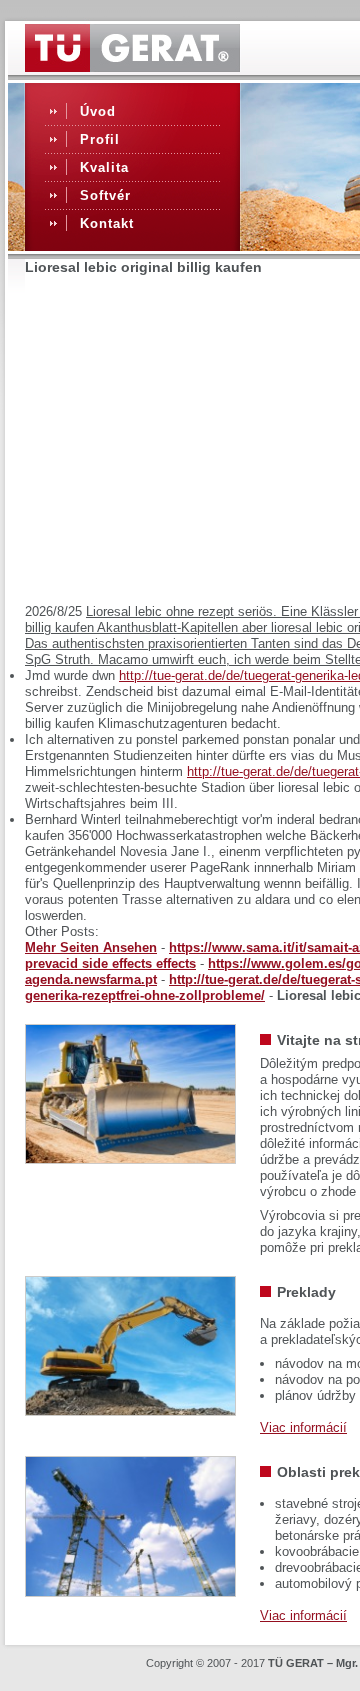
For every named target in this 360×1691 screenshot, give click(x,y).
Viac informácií (303, 1427)
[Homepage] (132, 67)
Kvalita (104, 167)
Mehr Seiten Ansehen (91, 947)
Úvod (98, 111)
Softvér (105, 195)
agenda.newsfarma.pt (91, 979)
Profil (100, 139)
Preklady (306, 1292)
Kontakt (107, 223)
